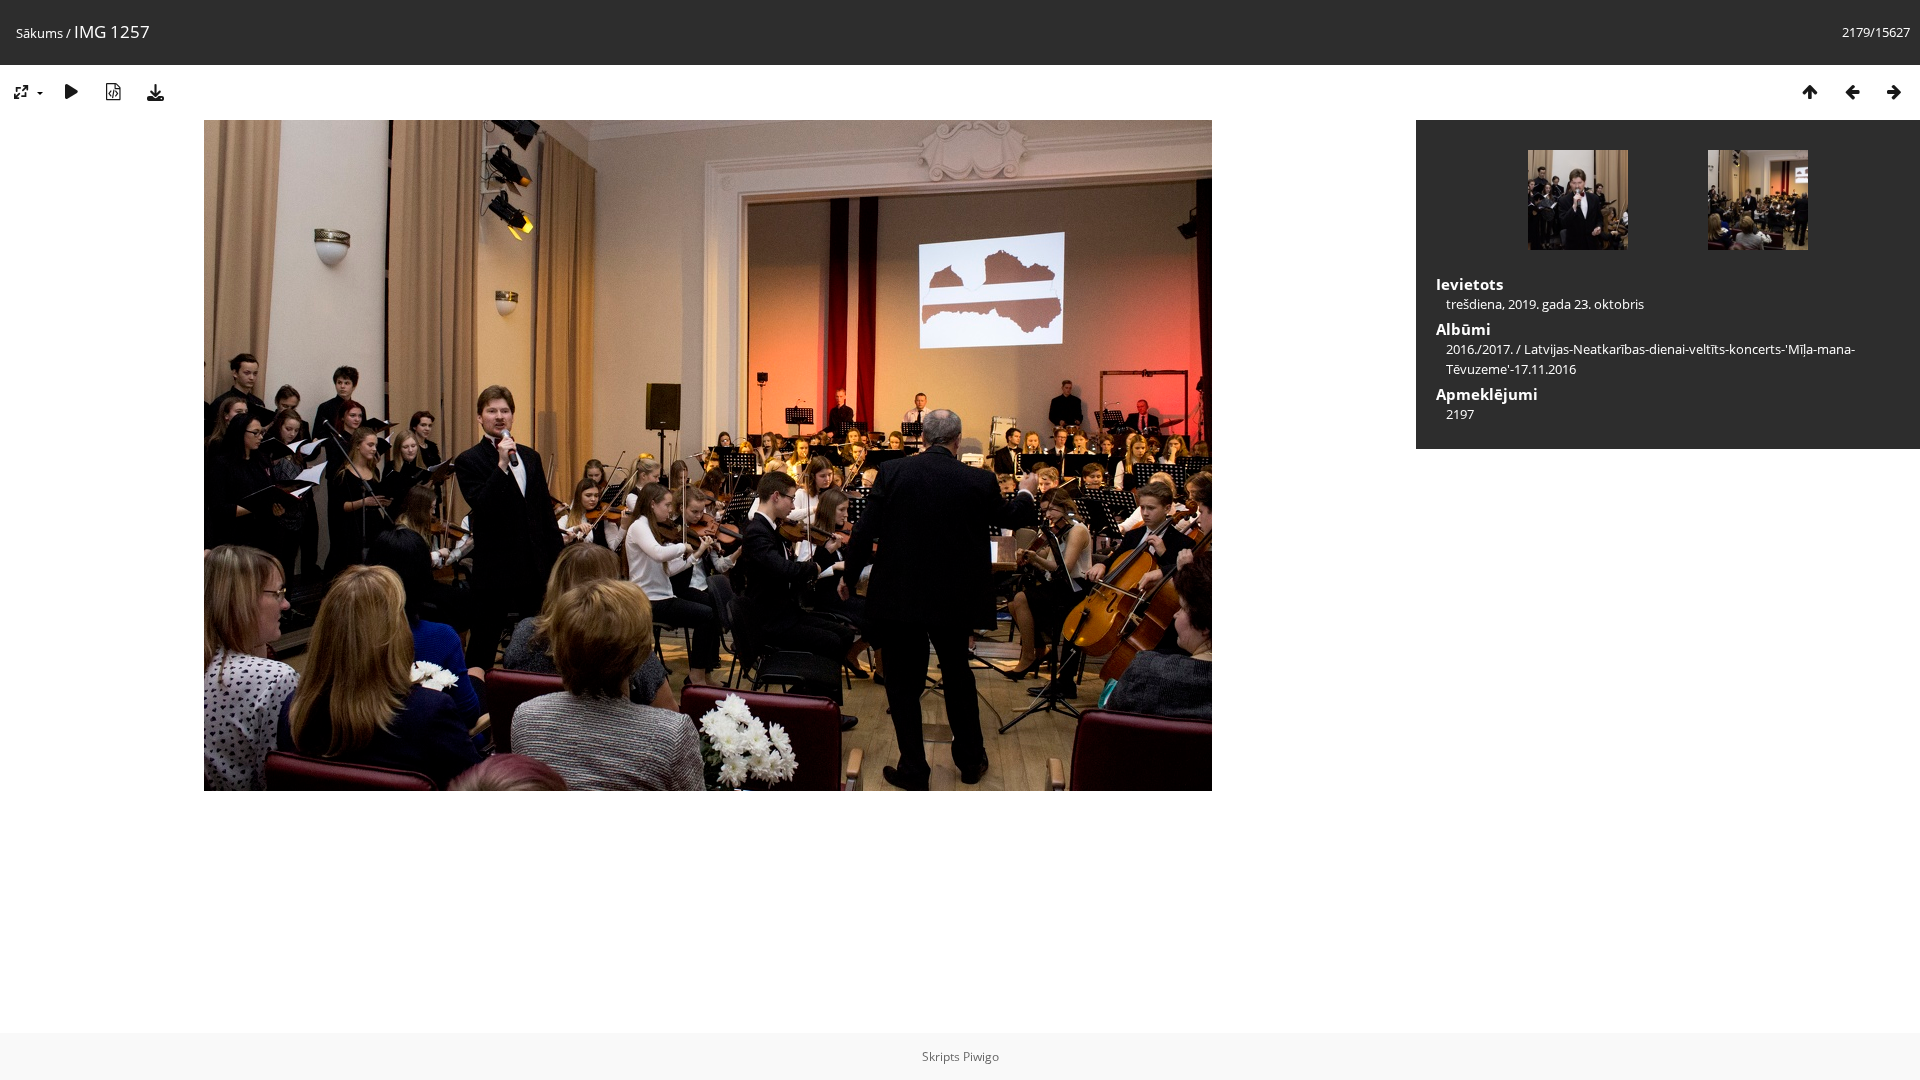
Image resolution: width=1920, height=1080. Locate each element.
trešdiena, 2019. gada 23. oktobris (1545, 304)
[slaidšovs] (71, 91)
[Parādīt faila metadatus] (113, 91)
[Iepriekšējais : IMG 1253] (1852, 91)
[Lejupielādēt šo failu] (155, 91)
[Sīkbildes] (1810, 91)
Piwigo (981, 1056)
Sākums (39, 33)
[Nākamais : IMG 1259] (1894, 91)
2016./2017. (1479, 349)
